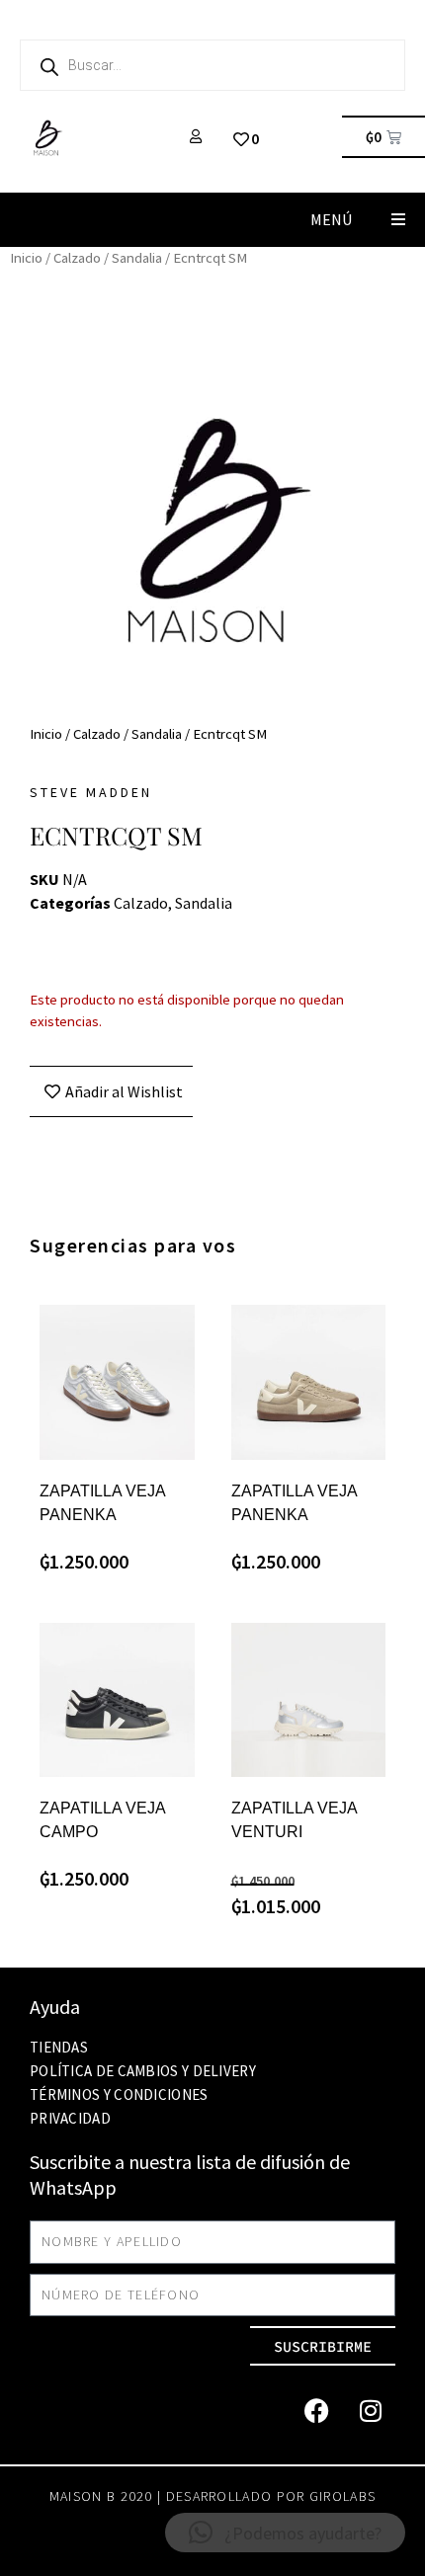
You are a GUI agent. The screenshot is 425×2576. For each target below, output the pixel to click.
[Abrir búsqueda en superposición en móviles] (212, 65)
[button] (398, 220)
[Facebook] (316, 2410)
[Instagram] (371, 2410)
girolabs (342, 2496)
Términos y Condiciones (119, 2094)
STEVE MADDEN (91, 792)
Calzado (77, 258)
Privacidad (70, 2118)
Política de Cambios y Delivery (143, 2071)
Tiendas (59, 2047)
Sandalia (137, 258)
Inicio (26, 258)
